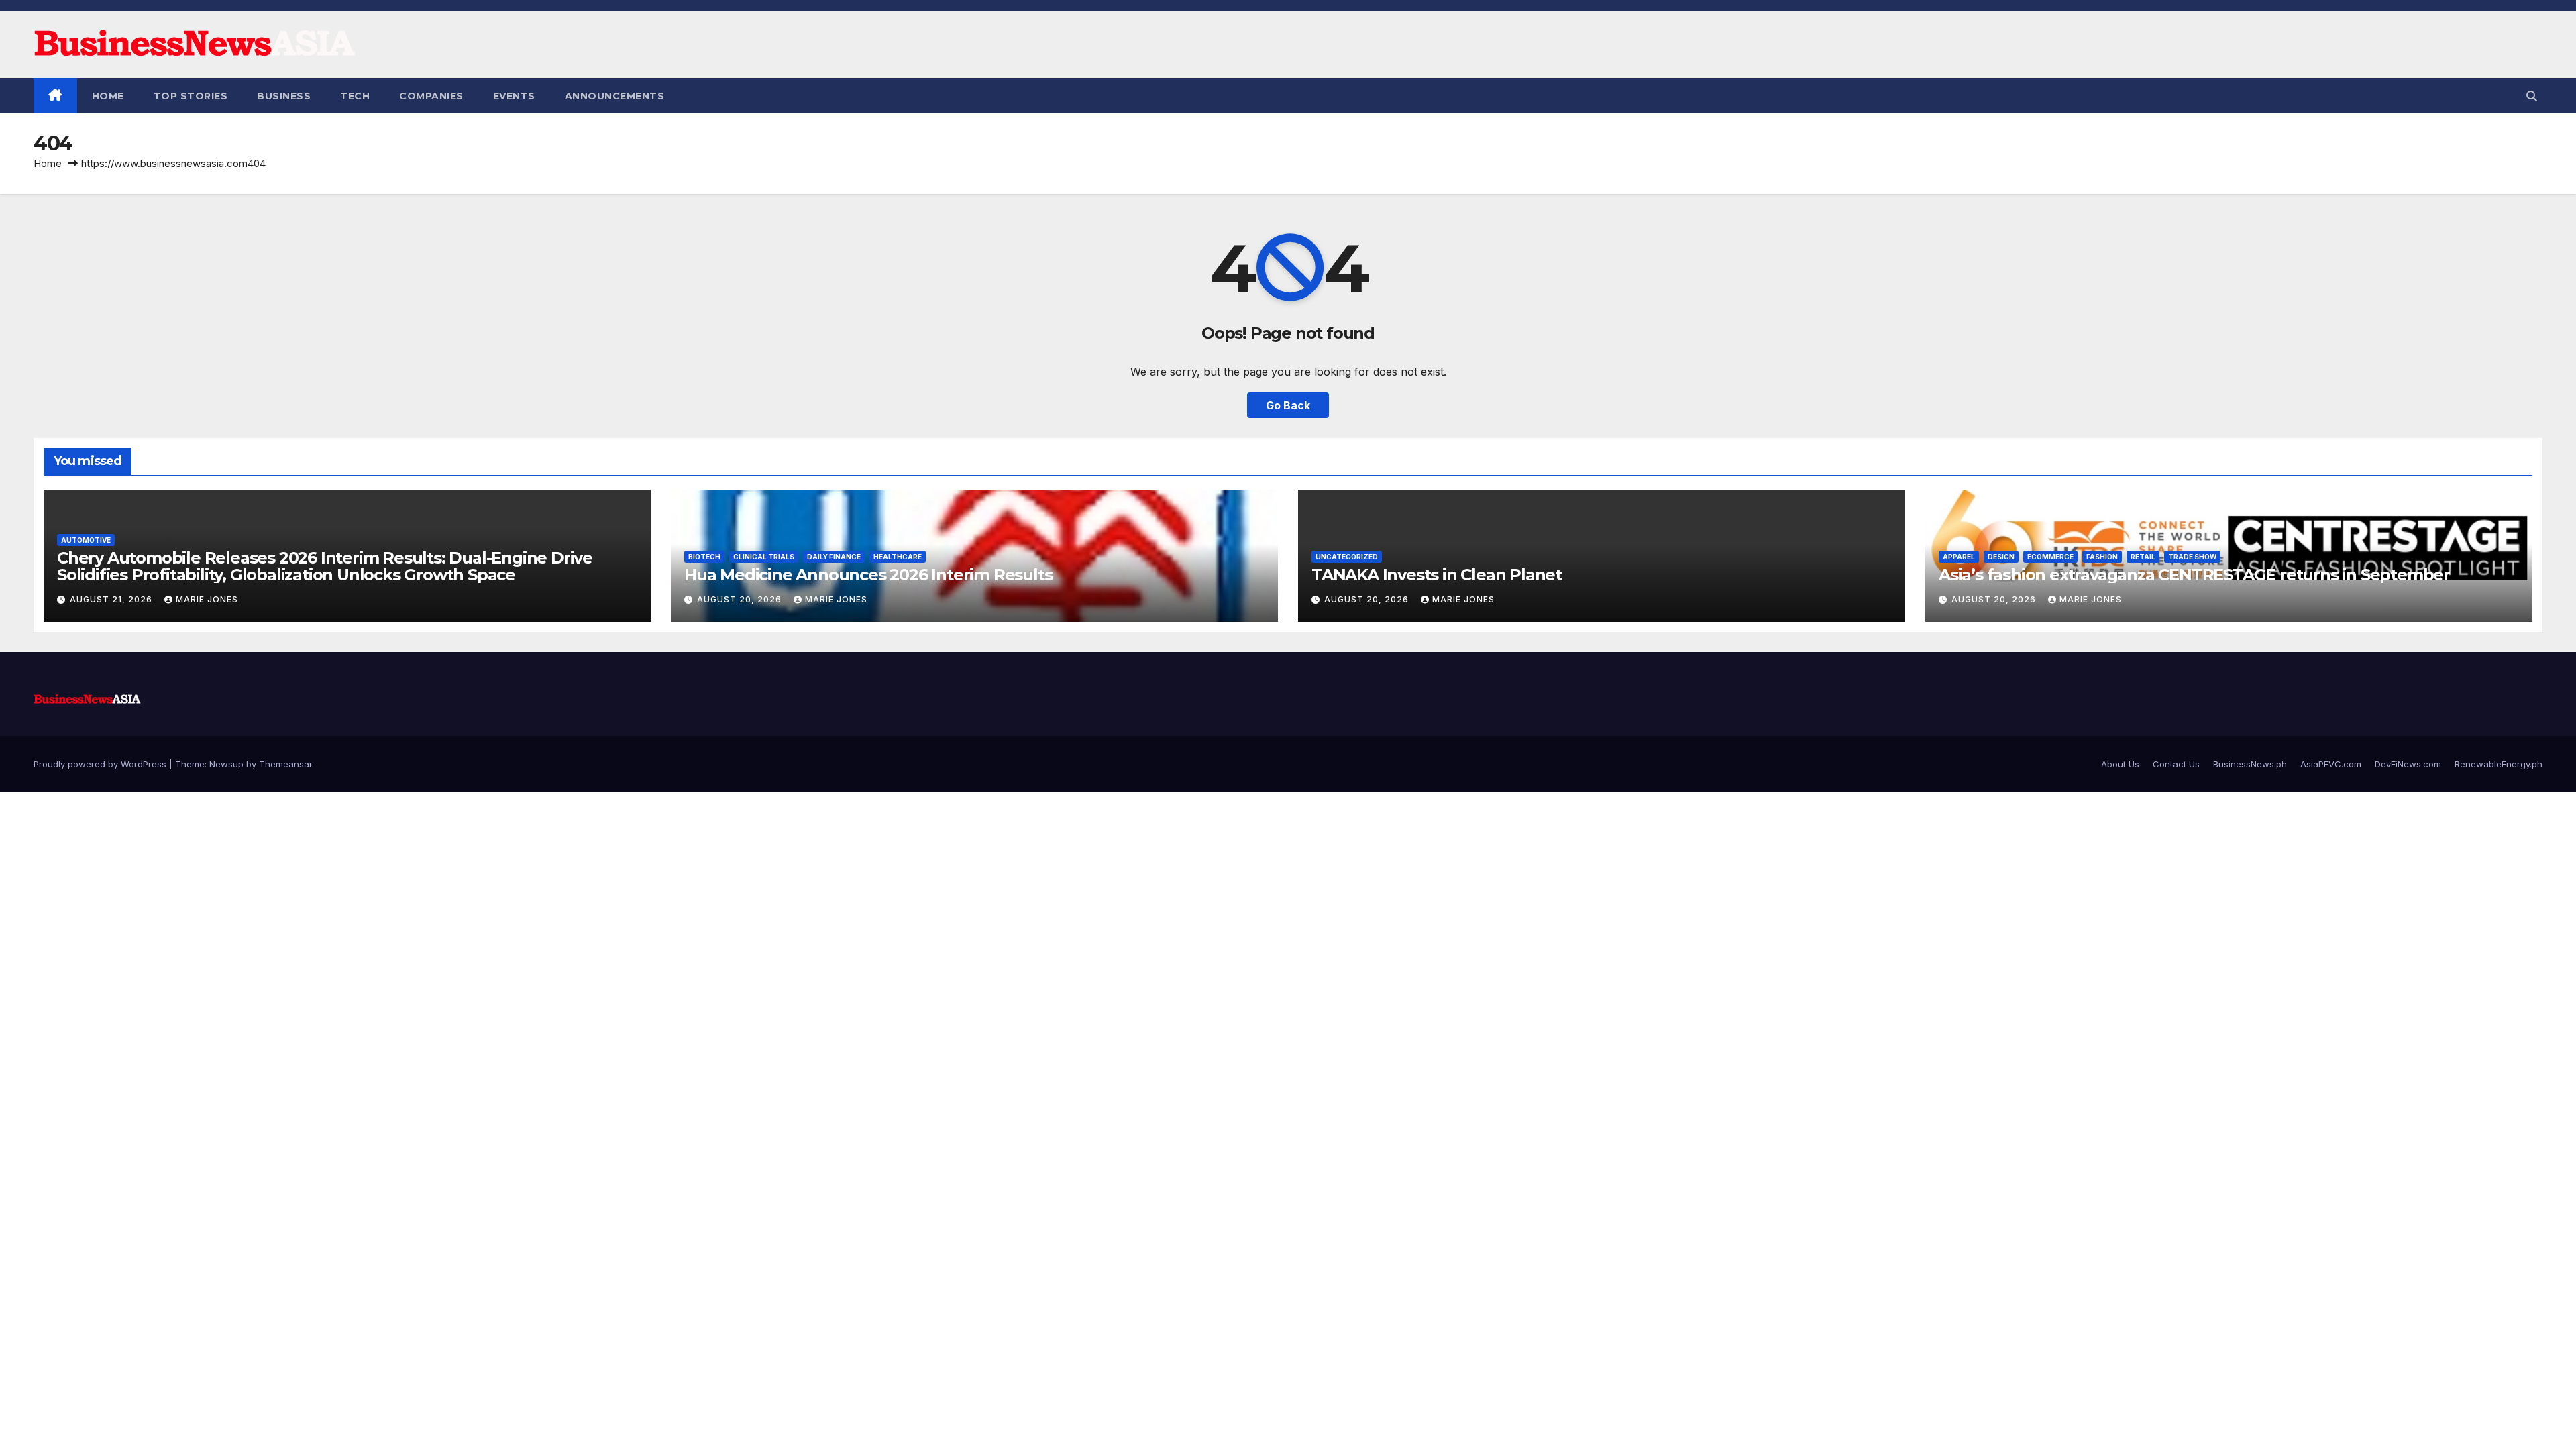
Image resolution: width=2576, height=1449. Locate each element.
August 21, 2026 (112, 599)
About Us (2120, 764)
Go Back (1288, 405)
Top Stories (191, 96)
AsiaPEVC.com (2331, 764)
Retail (2143, 557)
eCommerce (2050, 557)
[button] (2532, 96)
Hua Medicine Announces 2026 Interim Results (868, 575)
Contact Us (2176, 764)
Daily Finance (834, 557)
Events (514, 96)
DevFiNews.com (2408, 764)
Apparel (1959, 557)
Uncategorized (1347, 557)
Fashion (2102, 557)
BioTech (704, 557)
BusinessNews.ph (2250, 764)
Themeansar (285, 764)
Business (284, 96)
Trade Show (2192, 557)
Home (108, 96)
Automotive (86, 540)
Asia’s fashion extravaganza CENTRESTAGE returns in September (2194, 575)
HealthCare (898, 557)
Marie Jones (207, 599)
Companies (431, 96)
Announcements (615, 96)
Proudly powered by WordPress (101, 764)
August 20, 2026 (741, 599)
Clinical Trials (764, 557)
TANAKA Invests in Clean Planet (1437, 575)
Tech (355, 96)
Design (2001, 557)
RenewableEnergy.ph (2499, 764)
